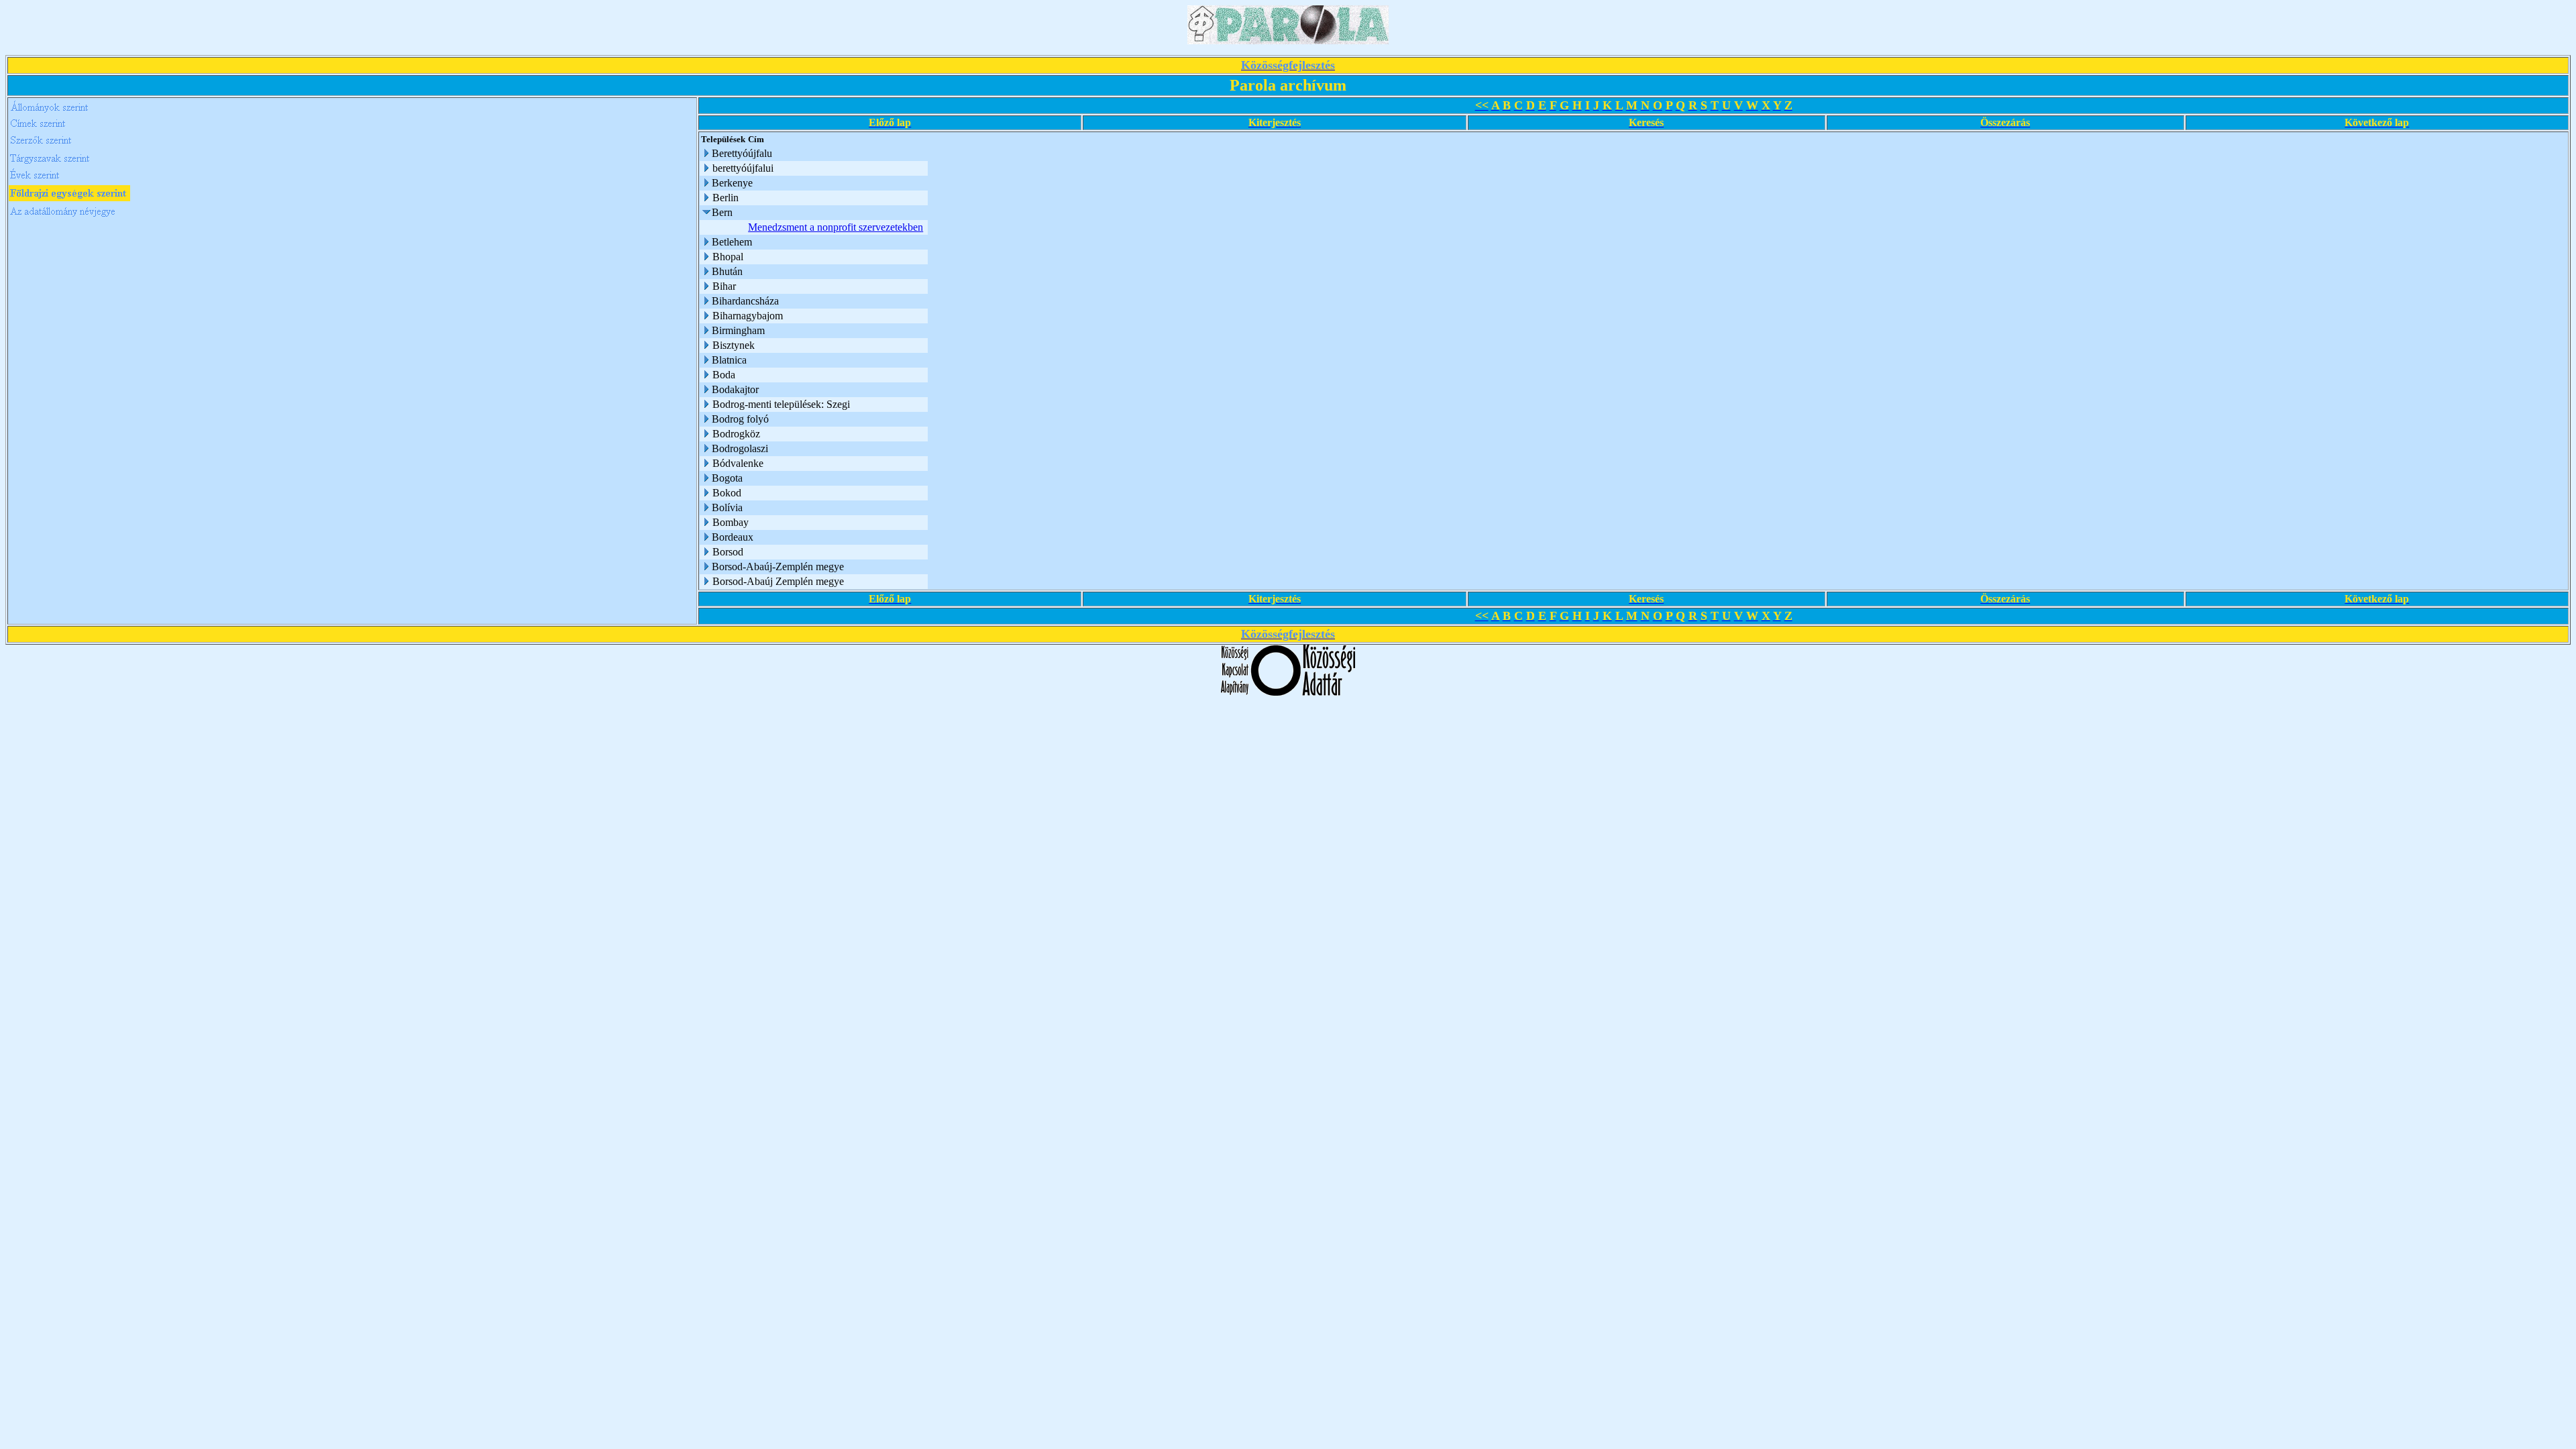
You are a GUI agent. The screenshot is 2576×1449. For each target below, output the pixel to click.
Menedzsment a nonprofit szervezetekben (836, 227)
